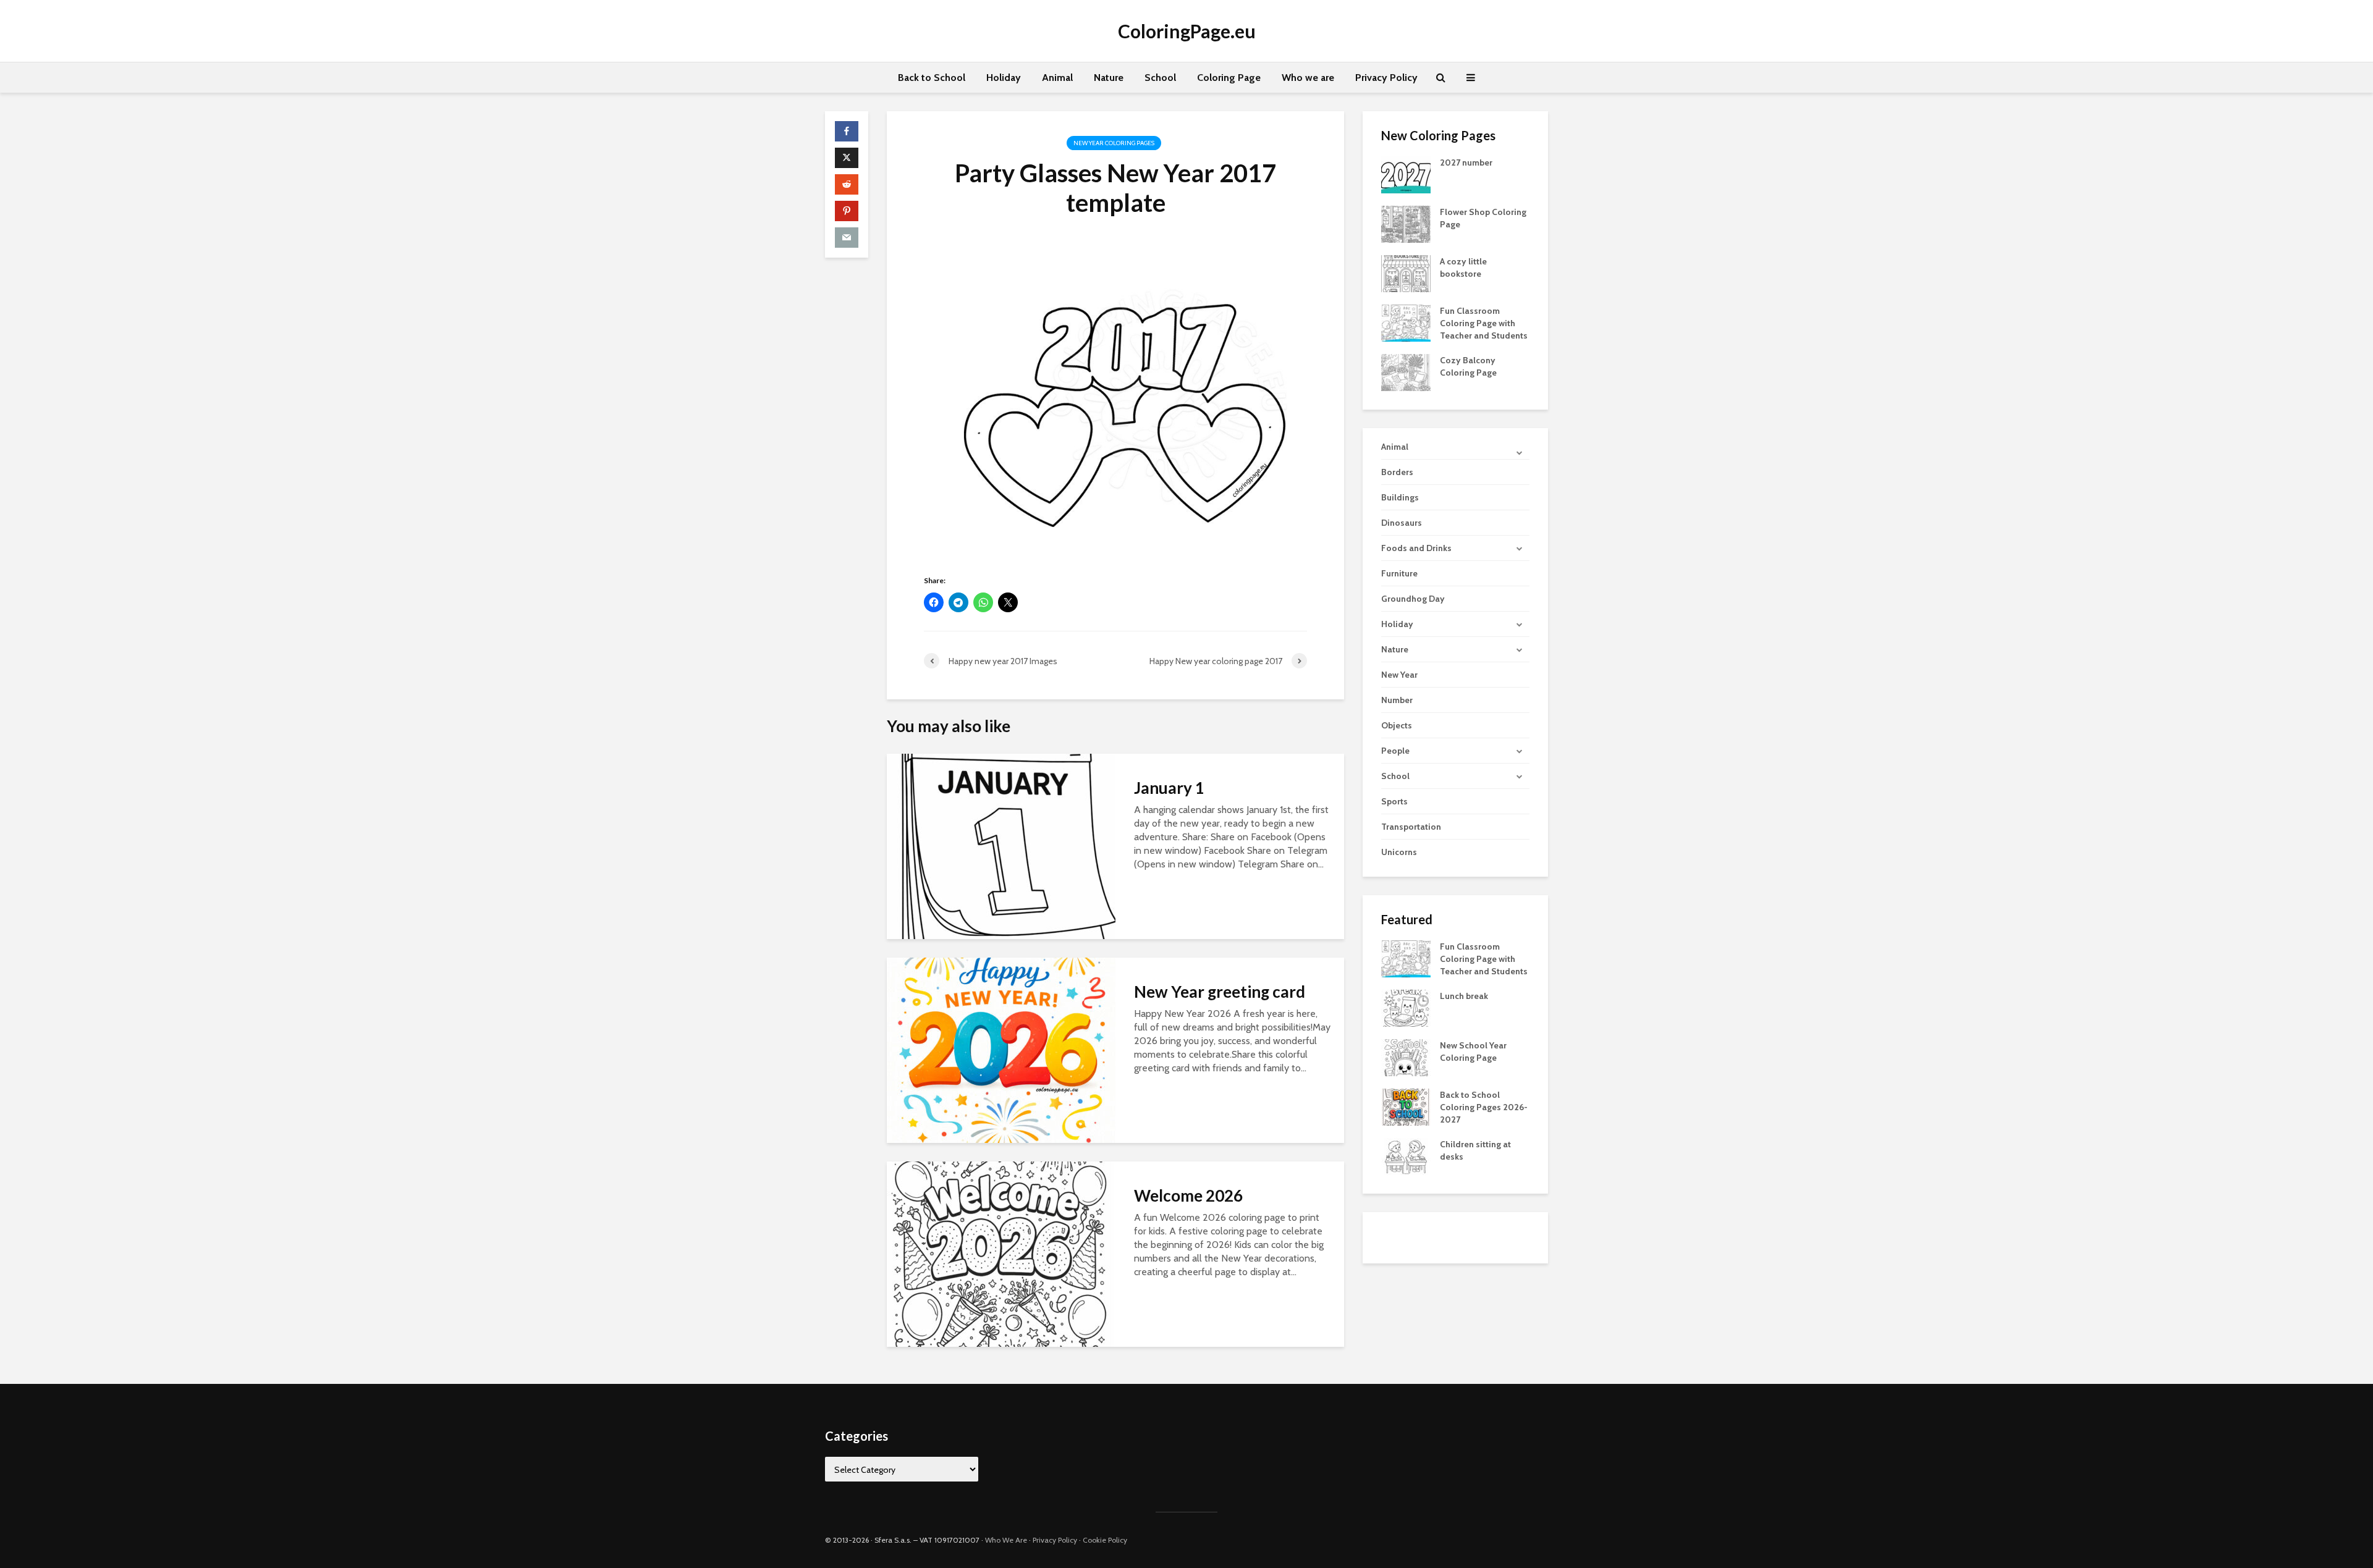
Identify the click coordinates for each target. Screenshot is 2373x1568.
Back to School (932, 78)
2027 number (1466, 162)
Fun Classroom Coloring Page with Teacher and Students (1484, 323)
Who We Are (1006, 1540)
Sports (1394, 801)
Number (1397, 700)
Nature (1109, 78)
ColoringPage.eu (1187, 31)
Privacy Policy (1386, 78)
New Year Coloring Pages (1114, 143)
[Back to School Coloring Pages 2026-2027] (1406, 1106)
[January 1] (1001, 845)
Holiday (1004, 78)
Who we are (1308, 78)
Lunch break (1464, 996)
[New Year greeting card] (1001, 1049)
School (1160, 78)
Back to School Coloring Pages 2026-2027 (1484, 1107)
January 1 (1169, 788)
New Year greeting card (1220, 992)
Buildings (1400, 497)
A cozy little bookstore (1463, 268)
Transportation (1411, 827)
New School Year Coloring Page (1473, 1052)
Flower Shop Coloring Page (1483, 218)
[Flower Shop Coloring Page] (1406, 223)
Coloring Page (1229, 78)
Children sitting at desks (1475, 1150)
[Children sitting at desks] (1406, 1156)
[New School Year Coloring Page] (1406, 1057)
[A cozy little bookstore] (1406, 272)
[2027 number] (1406, 174)
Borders (1397, 472)
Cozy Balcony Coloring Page (1468, 366)
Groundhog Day (1413, 599)
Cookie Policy (1105, 1540)
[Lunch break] (1406, 1008)
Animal (1057, 78)
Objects (1397, 725)
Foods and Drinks (1416, 548)
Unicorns (1399, 852)
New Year (1399, 675)
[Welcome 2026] (1001, 1253)
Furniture (1399, 573)
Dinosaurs (1402, 523)
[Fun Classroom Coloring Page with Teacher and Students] (1406, 322)
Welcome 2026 (1188, 1195)
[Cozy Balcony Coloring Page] (1406, 371)
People (1395, 751)
